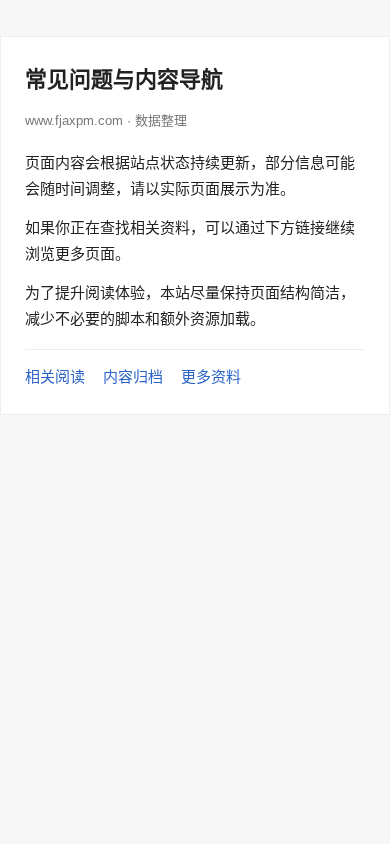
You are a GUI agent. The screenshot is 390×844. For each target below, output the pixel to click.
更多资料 (211, 376)
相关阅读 (55, 376)
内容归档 (133, 376)
